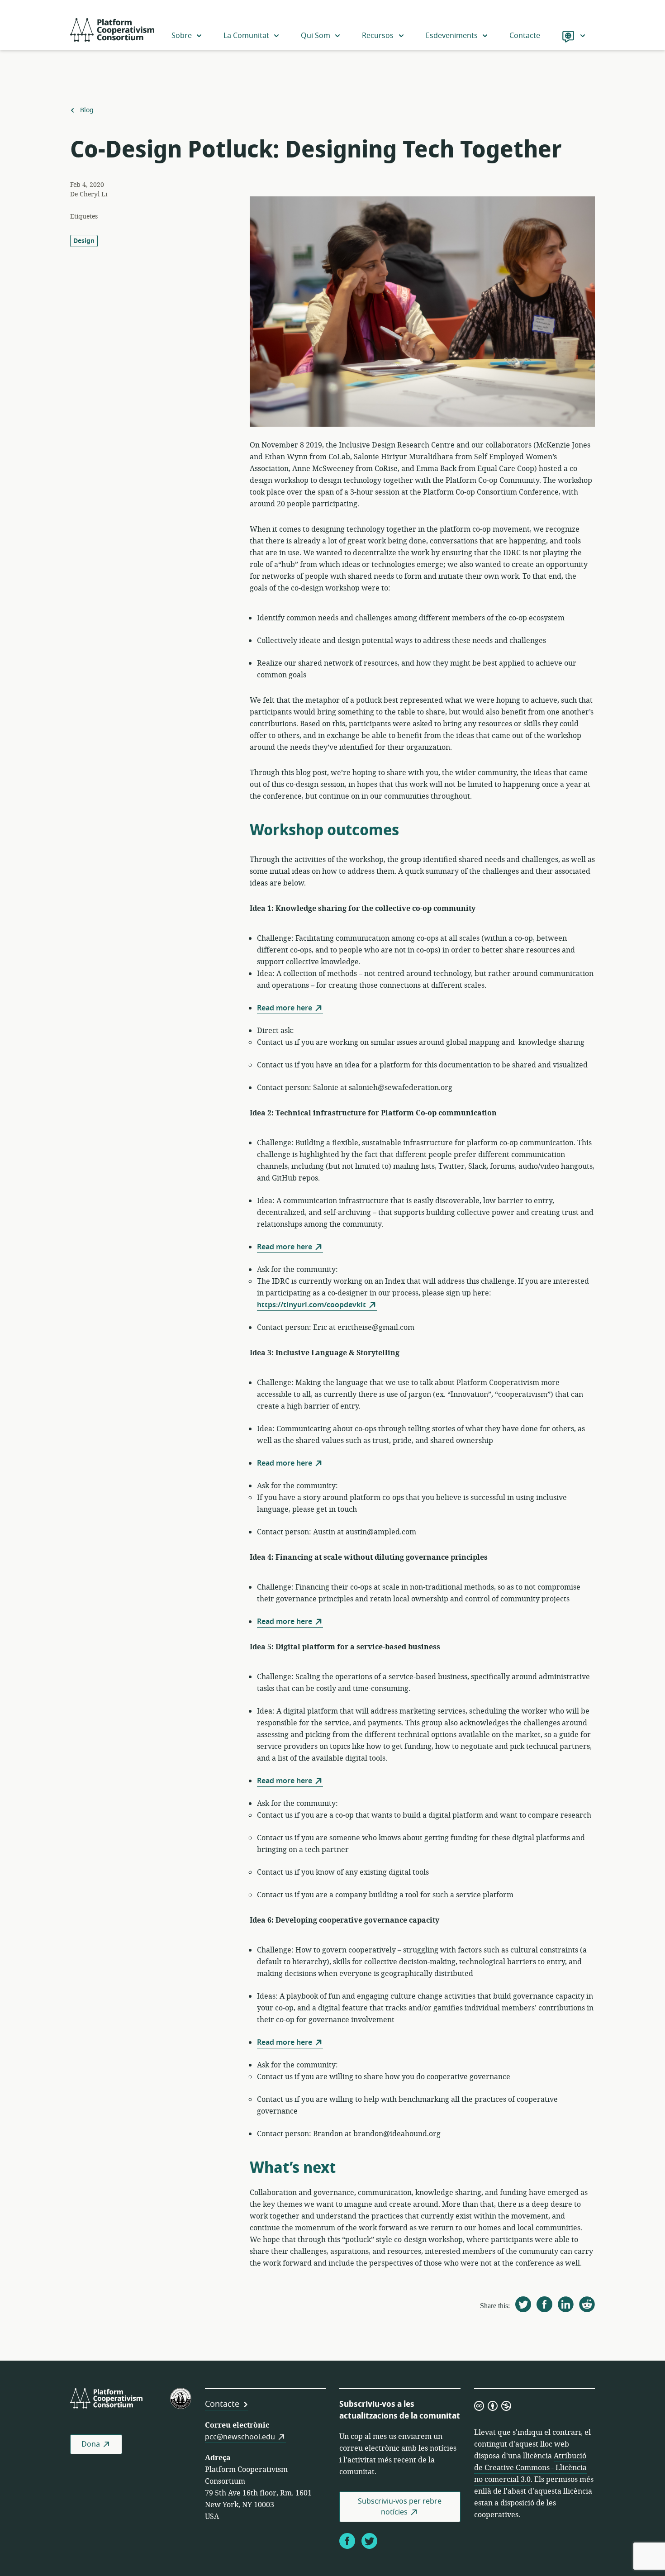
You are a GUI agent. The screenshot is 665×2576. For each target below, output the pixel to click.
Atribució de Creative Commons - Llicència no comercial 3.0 (530, 2468)
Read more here (285, 1008)
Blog (87, 110)
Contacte (525, 36)
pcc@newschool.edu (240, 2437)
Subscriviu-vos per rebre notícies (400, 2507)
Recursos (378, 36)
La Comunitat (246, 36)
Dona (91, 2444)
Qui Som (316, 36)
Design (84, 241)
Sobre (182, 36)
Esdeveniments (452, 36)
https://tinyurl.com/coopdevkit (311, 1305)
